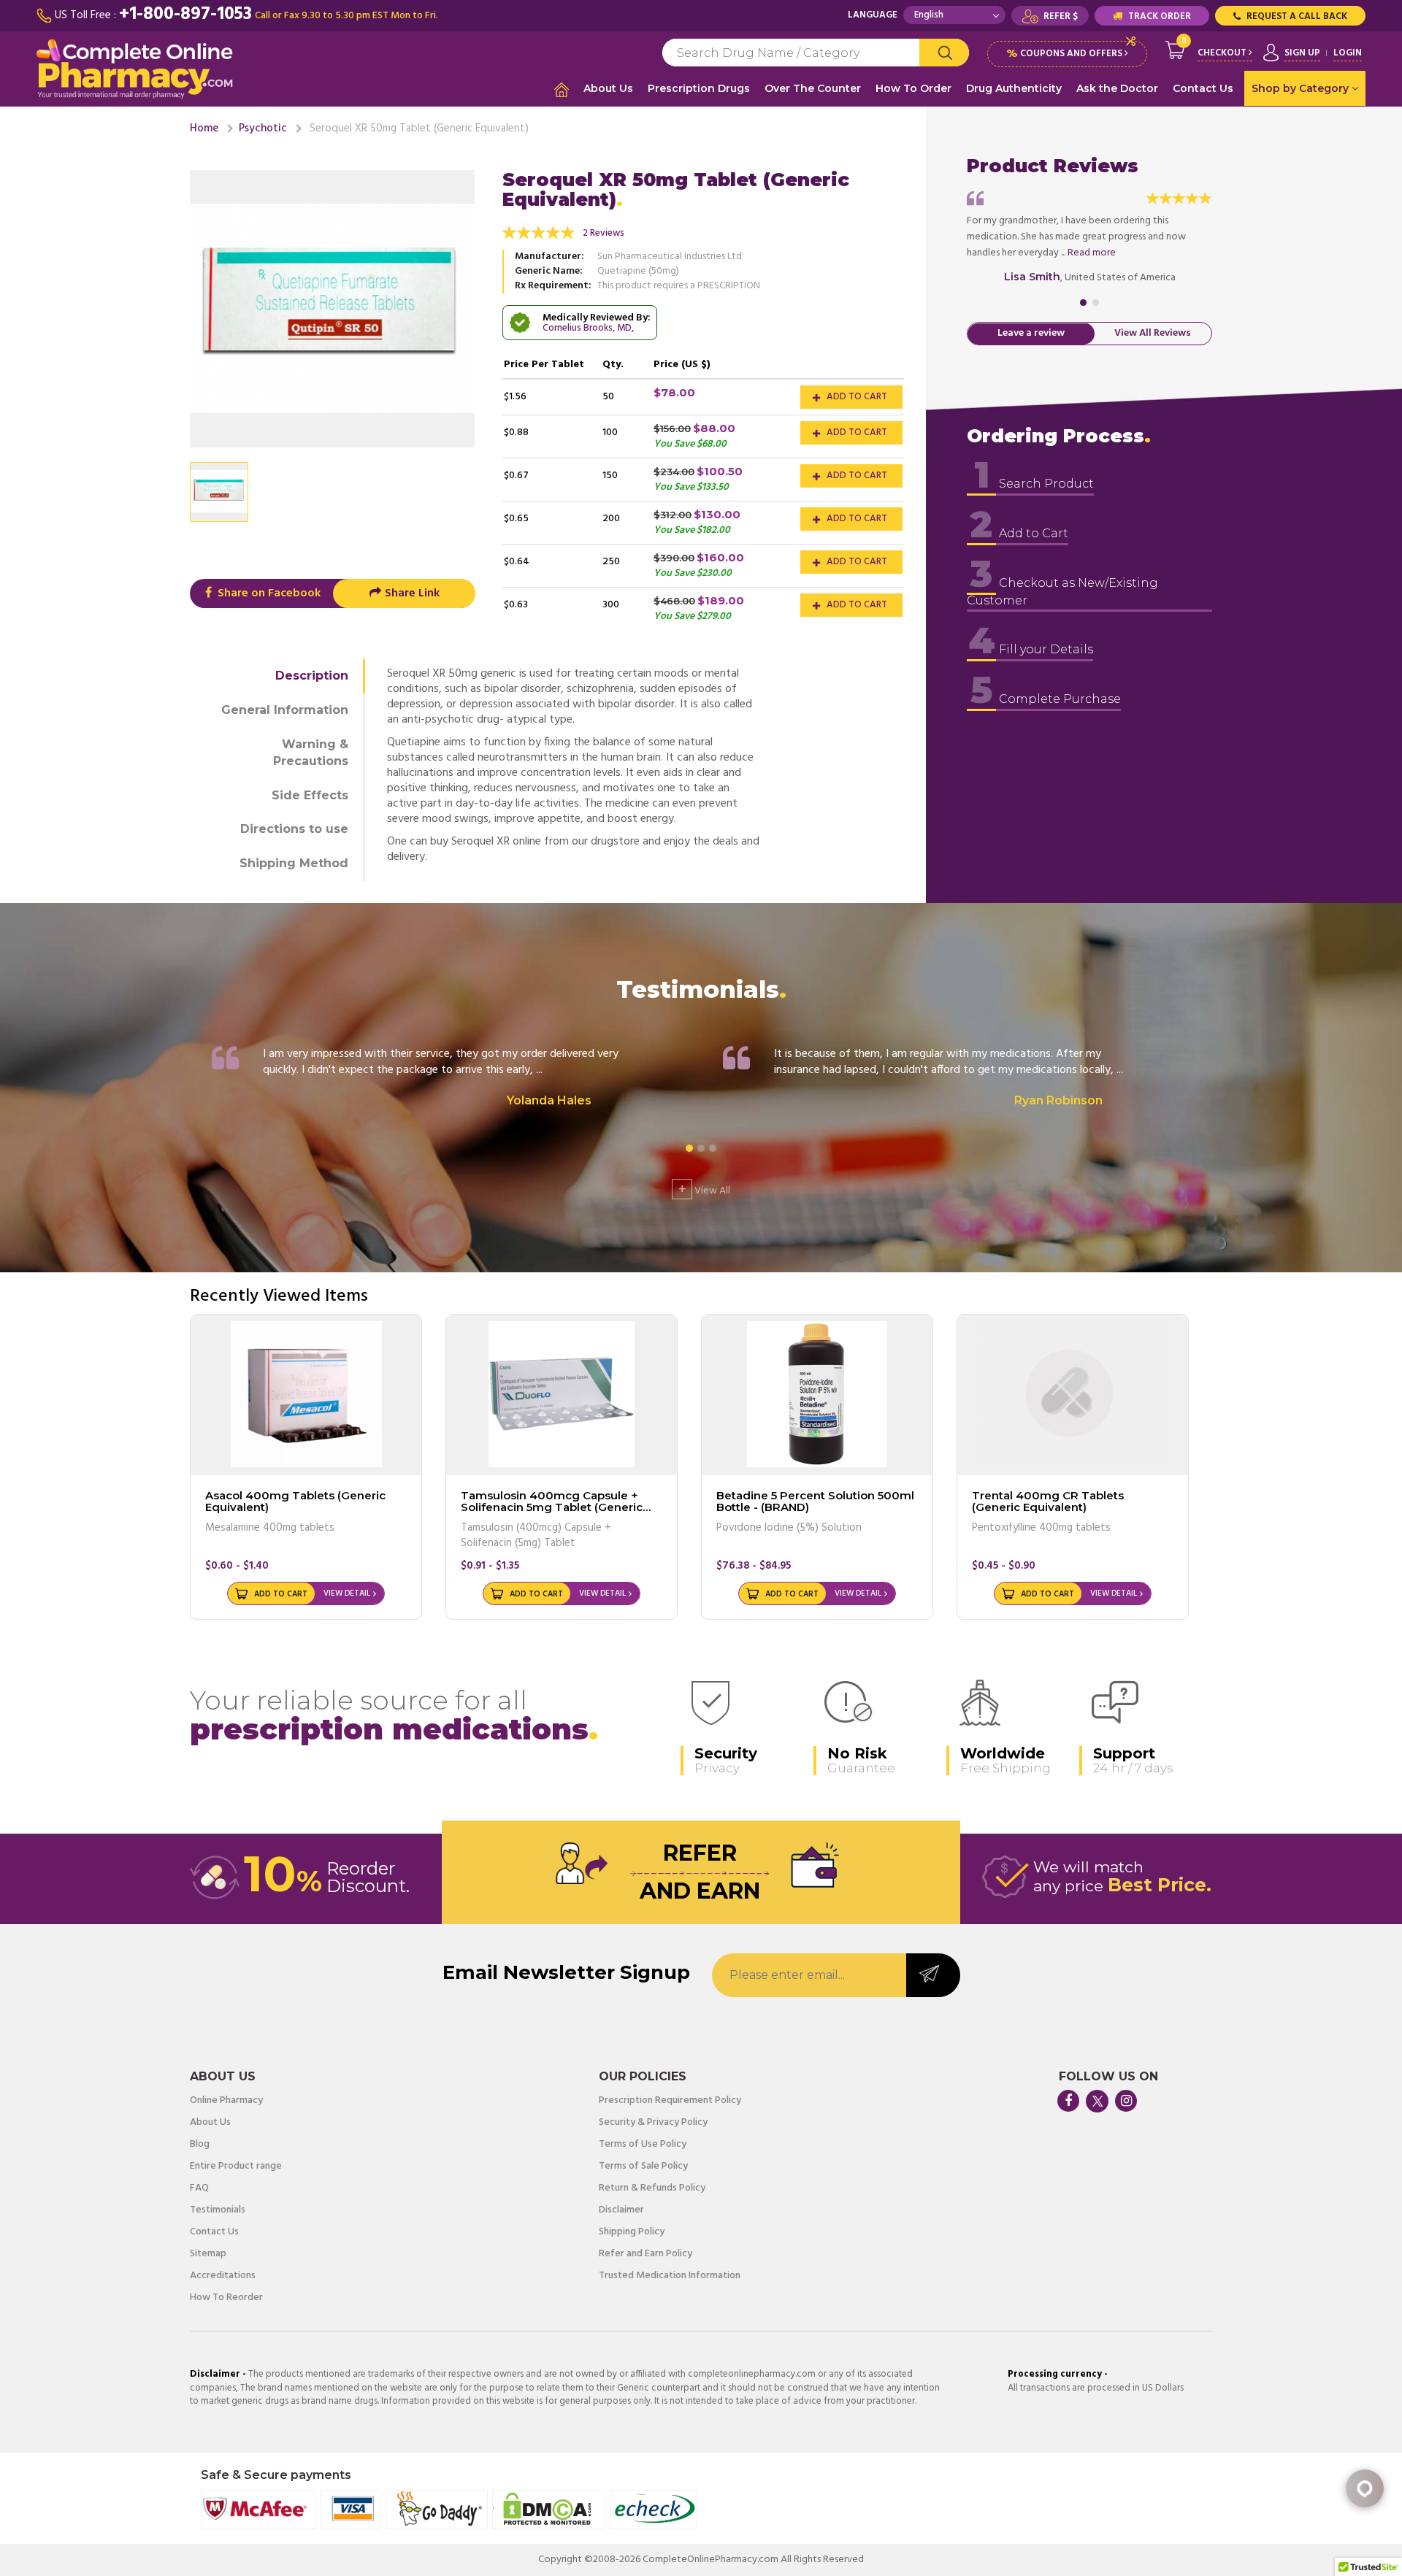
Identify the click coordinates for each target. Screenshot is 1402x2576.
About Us (608, 88)
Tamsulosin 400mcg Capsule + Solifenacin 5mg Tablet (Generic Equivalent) (552, 1507)
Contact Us (1203, 88)
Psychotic (263, 128)
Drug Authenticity (1014, 88)
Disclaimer (621, 2210)
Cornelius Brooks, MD (587, 328)
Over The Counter (813, 88)
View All (704, 1189)
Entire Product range (236, 2166)
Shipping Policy (632, 2232)
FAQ (199, 2188)
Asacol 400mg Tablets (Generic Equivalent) (295, 1502)
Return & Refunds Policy (652, 2188)
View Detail (347, 1593)
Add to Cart (856, 397)
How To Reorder (226, 2298)
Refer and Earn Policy (646, 2254)
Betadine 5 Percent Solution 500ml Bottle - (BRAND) (815, 1502)
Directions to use (294, 829)
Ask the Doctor (1117, 88)
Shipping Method (294, 863)
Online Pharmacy (226, 2101)
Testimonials (218, 2210)
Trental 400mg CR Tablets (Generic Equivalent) (1048, 1502)
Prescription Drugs (699, 88)
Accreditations (223, 2276)
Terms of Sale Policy (643, 2166)
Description (312, 676)
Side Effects (310, 795)
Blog (200, 2145)
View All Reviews (1153, 334)
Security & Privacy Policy (653, 2123)
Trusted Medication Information (670, 2276)
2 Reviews (604, 233)
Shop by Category (1302, 88)
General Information (285, 710)
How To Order (913, 88)
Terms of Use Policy (643, 2145)
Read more (1092, 253)
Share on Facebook (268, 593)
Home (204, 128)
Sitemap (208, 2254)
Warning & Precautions (311, 753)
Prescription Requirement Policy (670, 2101)
